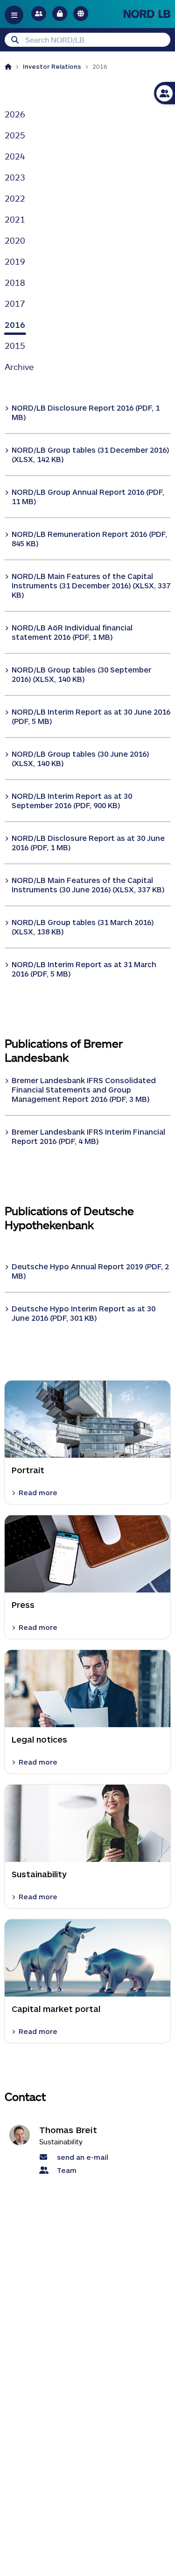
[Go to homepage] (147, 13)
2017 (15, 304)
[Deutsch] (81, 14)
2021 (15, 219)
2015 (15, 346)
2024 (15, 156)
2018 (15, 282)
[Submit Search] (15, 40)
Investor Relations (52, 66)
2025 (15, 135)
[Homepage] (8, 66)
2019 (15, 261)
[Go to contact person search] (39, 14)
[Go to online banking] (60, 14)
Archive (19, 367)
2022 (15, 198)
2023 (15, 177)
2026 (15, 114)
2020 (15, 240)
